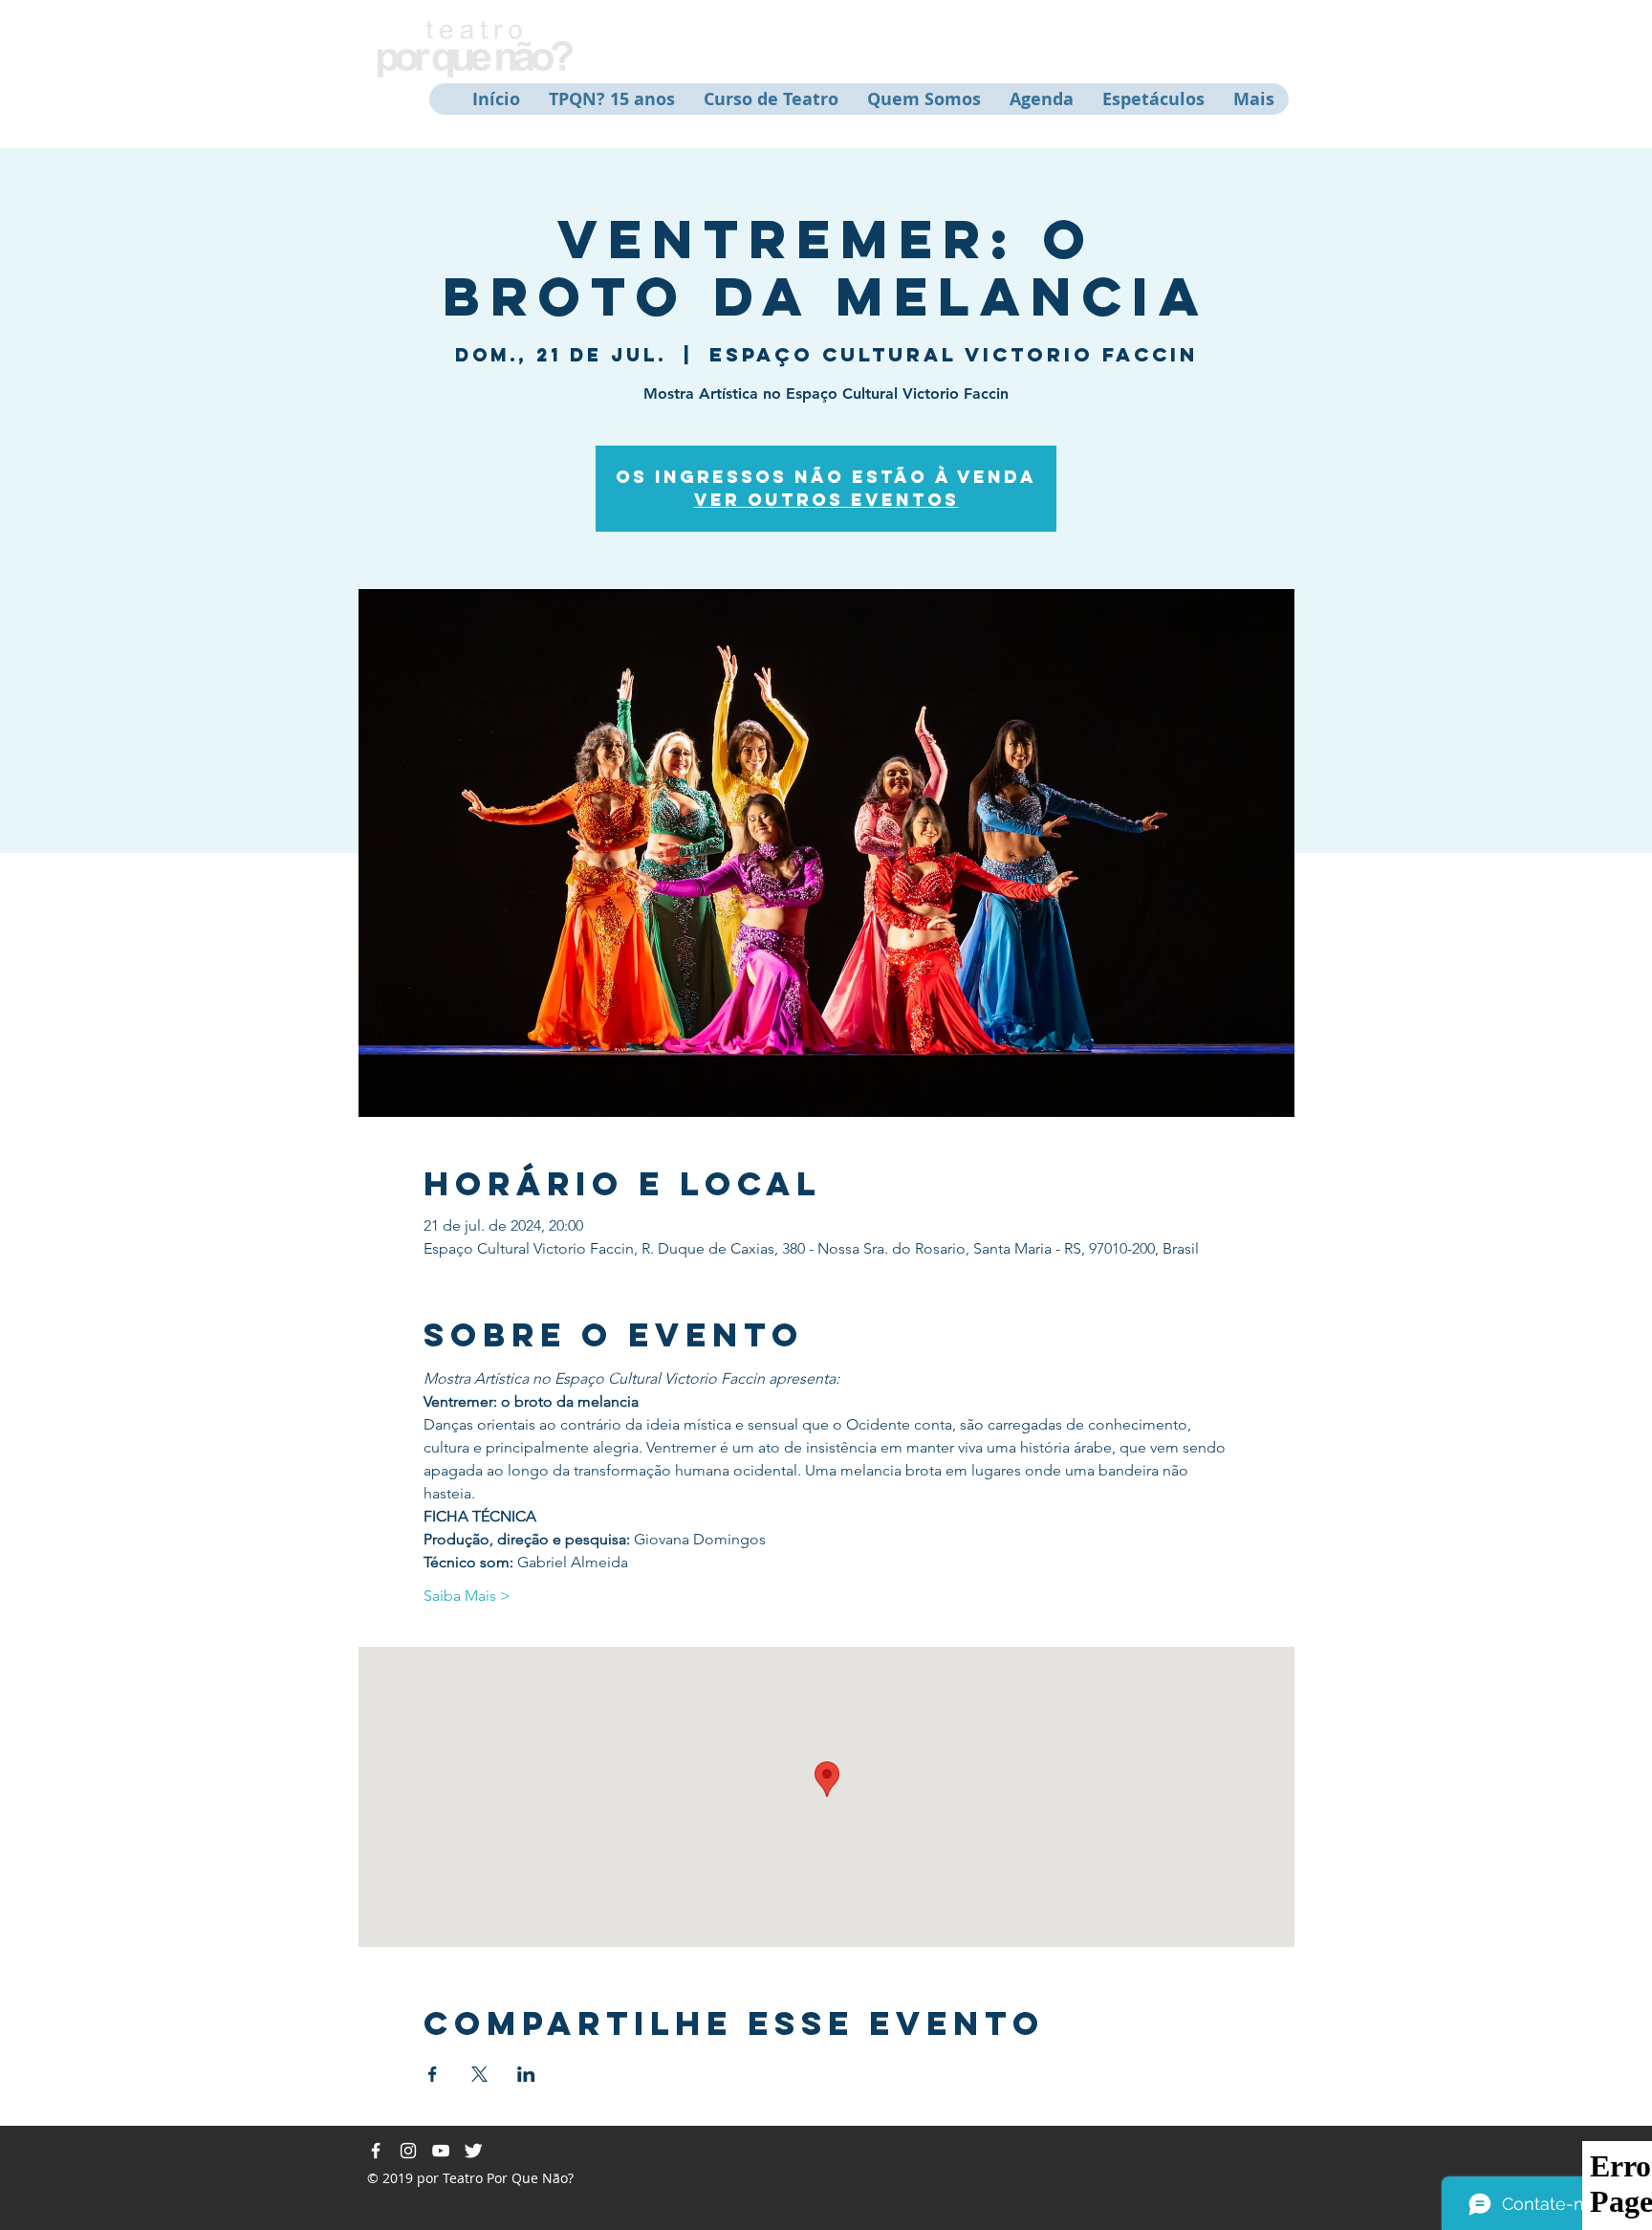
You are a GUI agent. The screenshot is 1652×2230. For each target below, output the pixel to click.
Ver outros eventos (826, 500)
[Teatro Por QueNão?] (376, 2151)
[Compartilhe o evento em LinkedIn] (526, 2074)
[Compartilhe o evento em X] (479, 2074)
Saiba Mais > (467, 1596)
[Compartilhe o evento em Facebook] (433, 2074)
